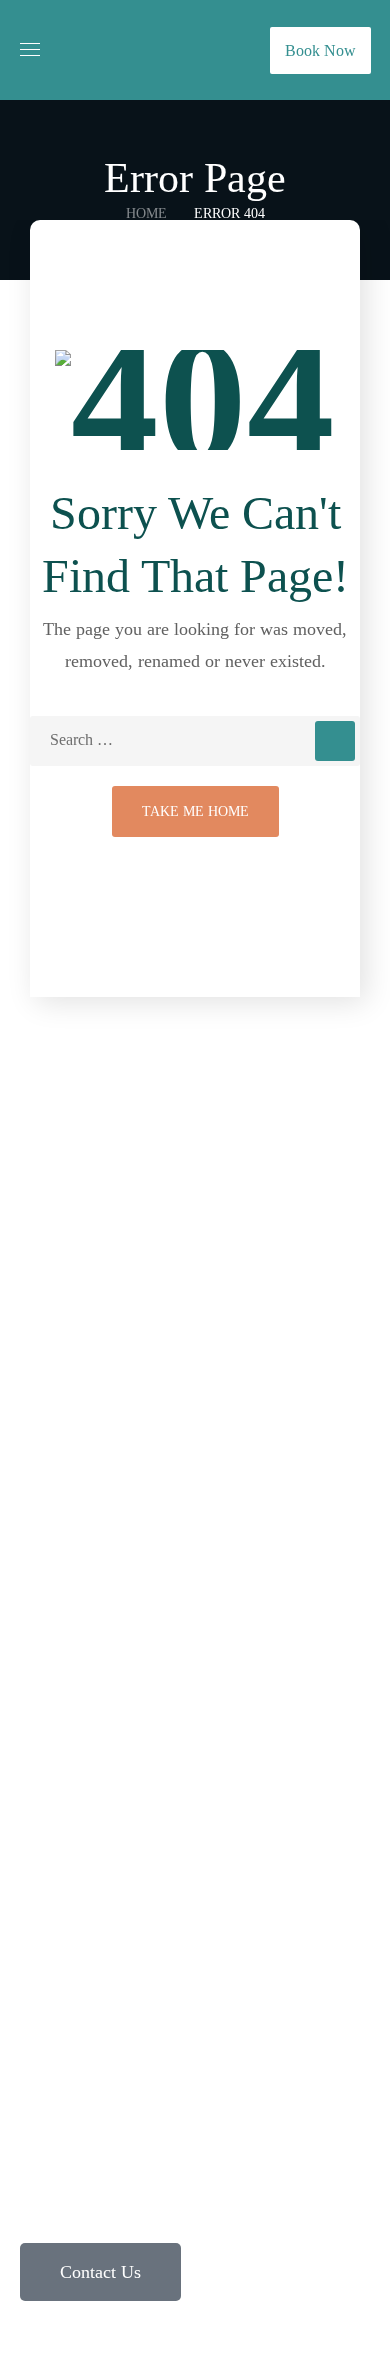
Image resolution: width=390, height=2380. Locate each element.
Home (146, 213)
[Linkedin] (168, 1960)
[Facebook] (114, 1960)
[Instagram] (60, 1960)
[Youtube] (222, 1960)
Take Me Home (195, 811)
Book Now (320, 50)
